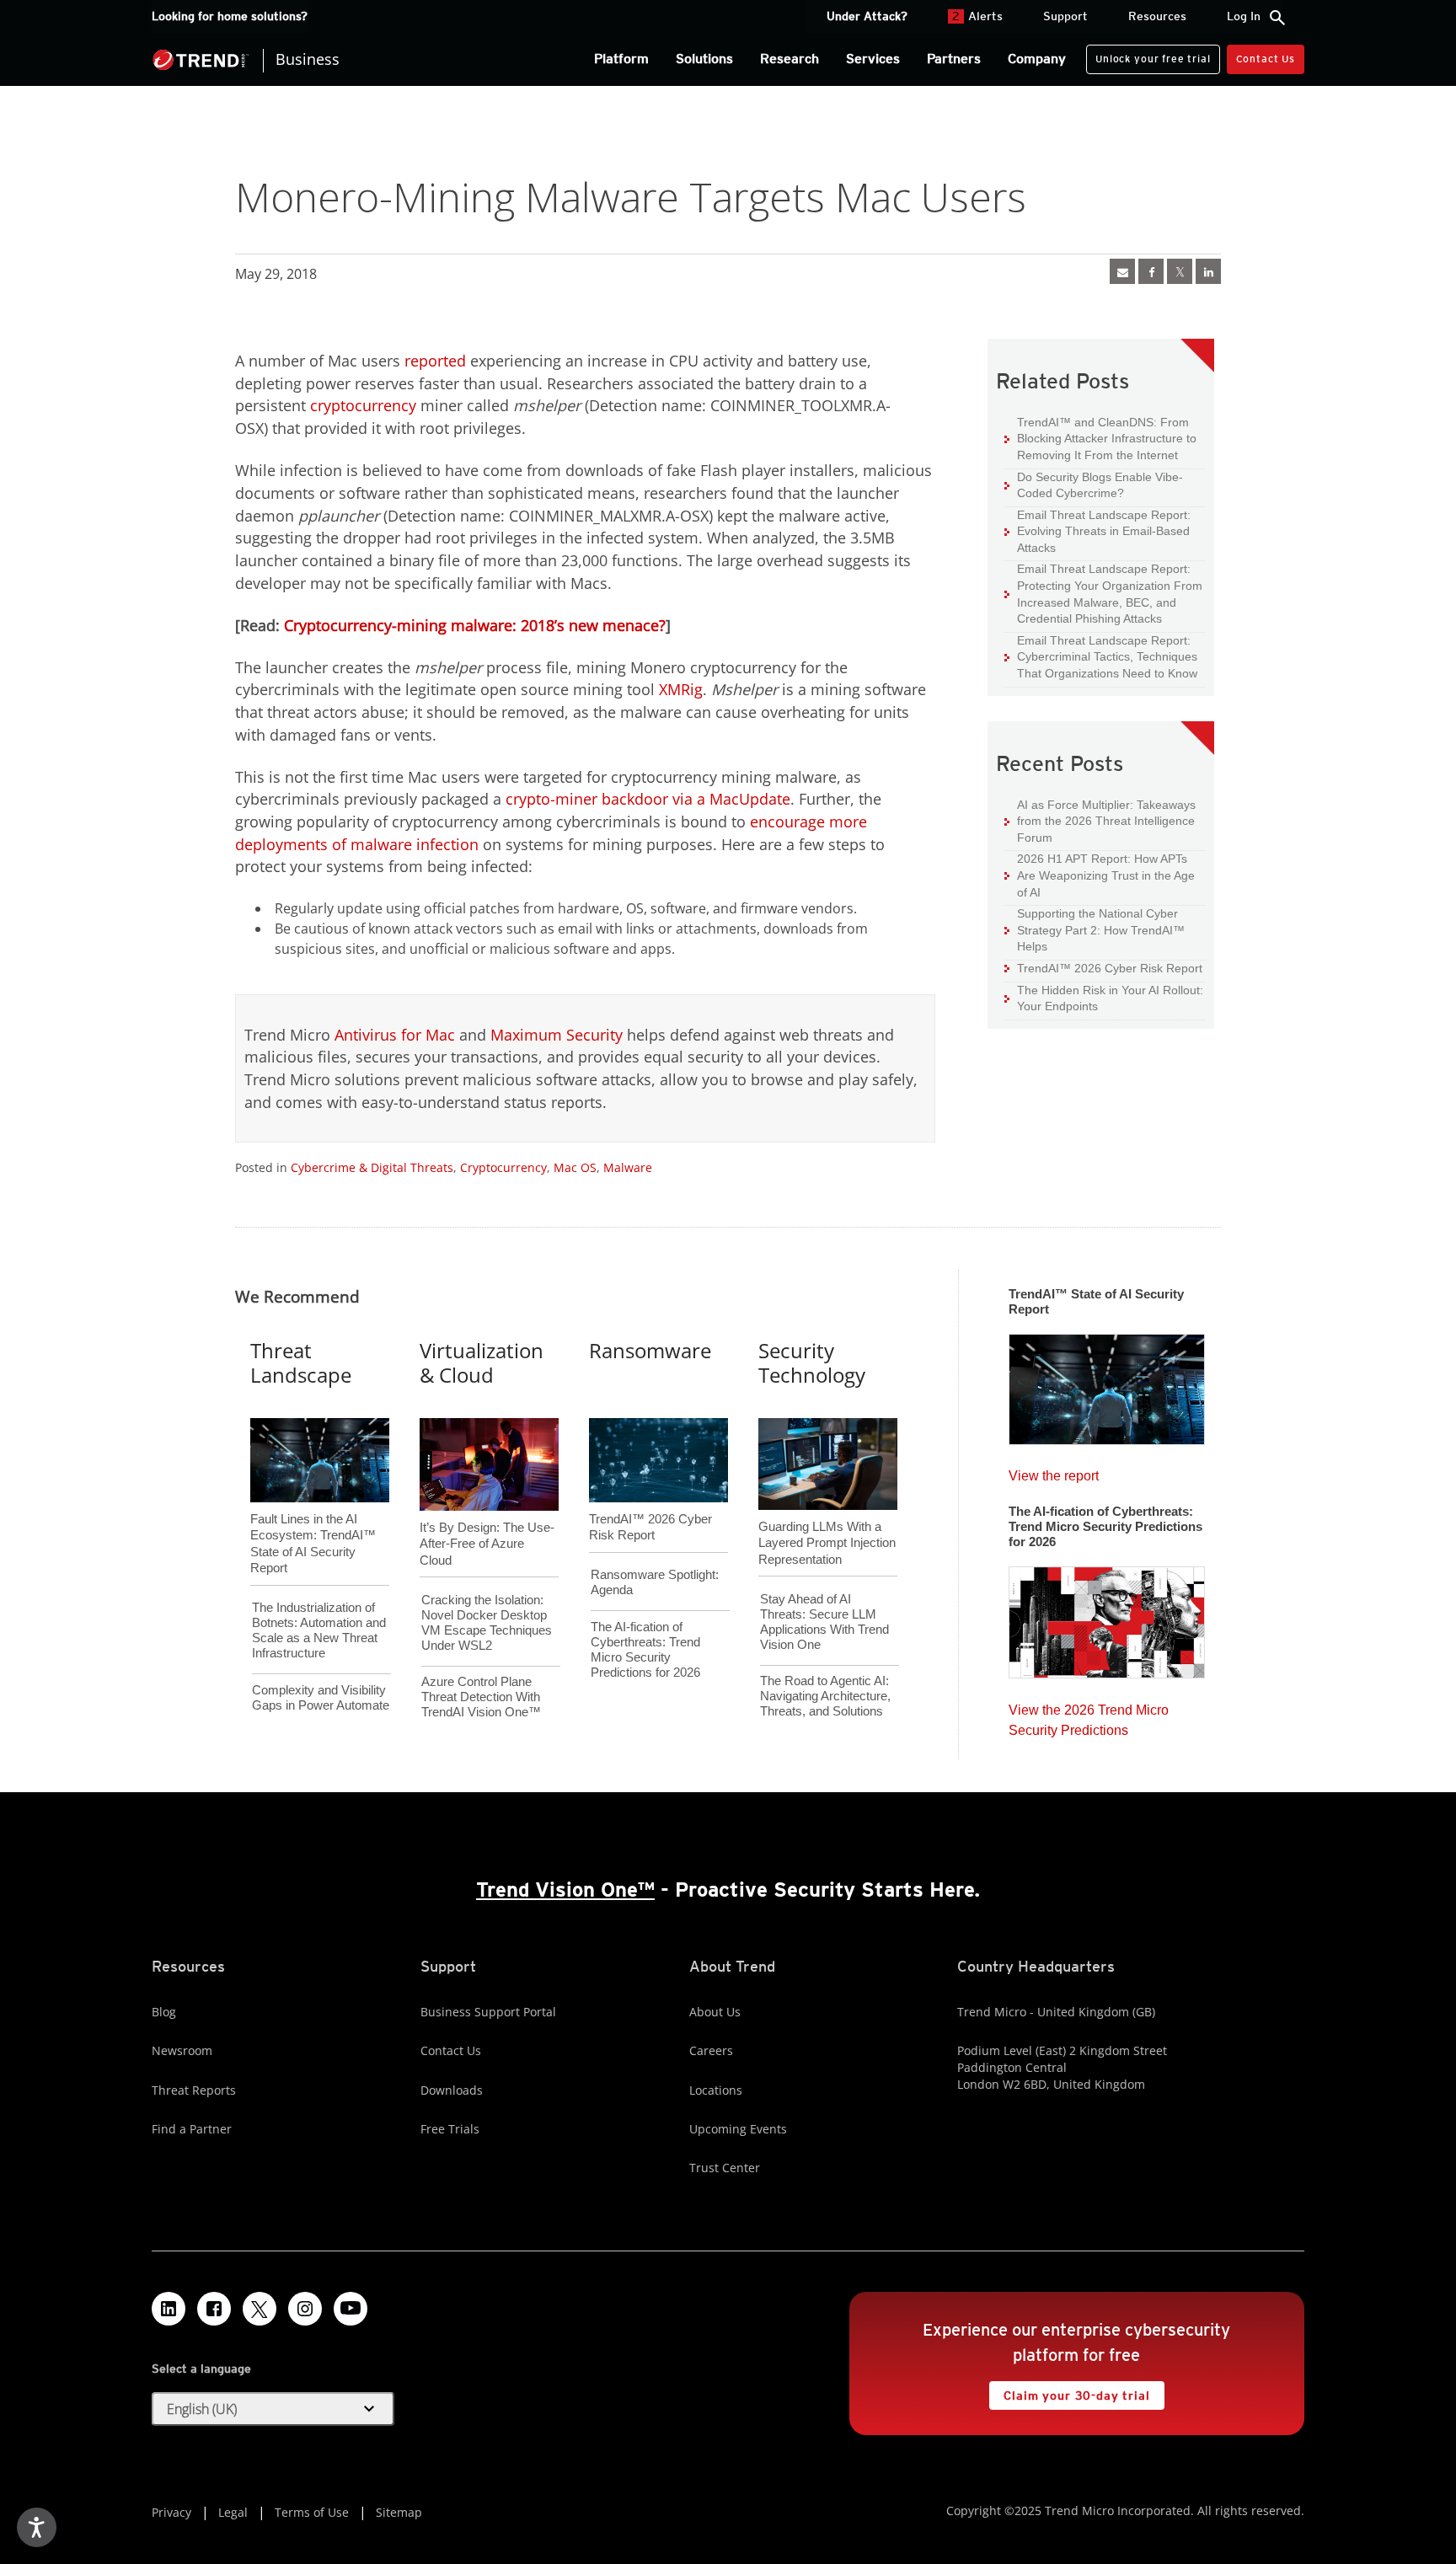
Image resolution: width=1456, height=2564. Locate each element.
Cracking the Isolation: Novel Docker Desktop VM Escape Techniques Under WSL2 (487, 1622)
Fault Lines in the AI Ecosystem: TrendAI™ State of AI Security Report (313, 1516)
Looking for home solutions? (230, 16)
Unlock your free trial (1148, 55)
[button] (273, 2409)
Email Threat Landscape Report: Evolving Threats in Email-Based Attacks (1097, 531)
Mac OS (575, 1167)
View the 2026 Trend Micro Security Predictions (1089, 1716)
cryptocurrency (363, 405)
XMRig (681, 689)
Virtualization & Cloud (482, 1362)
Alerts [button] (977, 16)
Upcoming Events (738, 2129)
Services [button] (873, 59)
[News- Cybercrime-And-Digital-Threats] (1122, 271)
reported (435, 361)
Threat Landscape (301, 1362)
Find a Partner (192, 2129)
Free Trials (450, 2129)
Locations (716, 2090)
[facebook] (1151, 271)
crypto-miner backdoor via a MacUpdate (648, 799)
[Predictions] (1107, 1617)
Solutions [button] (704, 59)
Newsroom (182, 2050)
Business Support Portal (488, 2012)
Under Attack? (867, 16)
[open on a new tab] (260, 2309)
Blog (164, 2012)
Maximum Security (557, 1035)
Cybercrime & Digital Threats (372, 1167)
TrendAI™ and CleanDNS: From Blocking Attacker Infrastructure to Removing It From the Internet (1100, 438)
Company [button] (1037, 59)
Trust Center (725, 2168)
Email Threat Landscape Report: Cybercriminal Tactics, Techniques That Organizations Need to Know (1107, 657)
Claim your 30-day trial (1069, 2392)
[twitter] (1180, 271)
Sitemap (399, 2512)
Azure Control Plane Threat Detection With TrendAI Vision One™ (481, 1697)
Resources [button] (1157, 16)
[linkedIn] (1208, 271)
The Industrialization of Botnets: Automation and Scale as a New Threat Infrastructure (319, 1630)
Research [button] (790, 59)
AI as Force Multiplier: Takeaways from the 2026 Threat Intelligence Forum (1100, 821)
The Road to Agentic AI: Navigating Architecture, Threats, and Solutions (825, 1696)
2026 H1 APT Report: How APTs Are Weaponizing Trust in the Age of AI (1100, 875)
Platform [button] (621, 59)
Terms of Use (312, 2512)
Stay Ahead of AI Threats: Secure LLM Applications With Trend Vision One (824, 1622)
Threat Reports (194, 2090)
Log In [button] (1244, 16)
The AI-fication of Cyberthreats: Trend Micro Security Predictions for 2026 (645, 1649)
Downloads (452, 2090)
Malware (628, 1167)
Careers (711, 2050)
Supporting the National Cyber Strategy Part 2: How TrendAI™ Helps (1095, 929)
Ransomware (650, 1350)
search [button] (1277, 18)
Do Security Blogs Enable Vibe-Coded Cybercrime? (1094, 485)
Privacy (171, 2512)
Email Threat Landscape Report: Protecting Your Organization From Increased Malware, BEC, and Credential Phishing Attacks (1103, 593)
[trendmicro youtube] (351, 2309)
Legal (233, 2512)
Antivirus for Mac (395, 1035)
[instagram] (305, 2309)
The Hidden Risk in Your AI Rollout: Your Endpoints (1104, 998)
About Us (715, 2012)
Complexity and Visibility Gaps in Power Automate (321, 1697)
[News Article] (1107, 1384)
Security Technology (812, 1362)
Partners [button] (954, 59)
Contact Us (1266, 59)
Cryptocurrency (503, 1167)
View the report (1054, 1472)
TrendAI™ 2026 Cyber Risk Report (1110, 968)
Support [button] (1065, 16)
